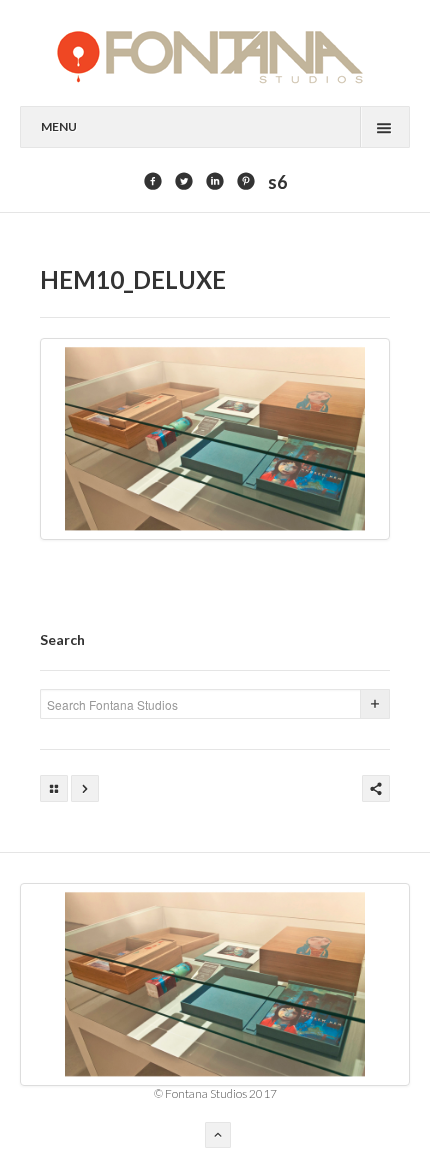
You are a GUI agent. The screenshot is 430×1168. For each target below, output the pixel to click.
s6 (277, 182)
